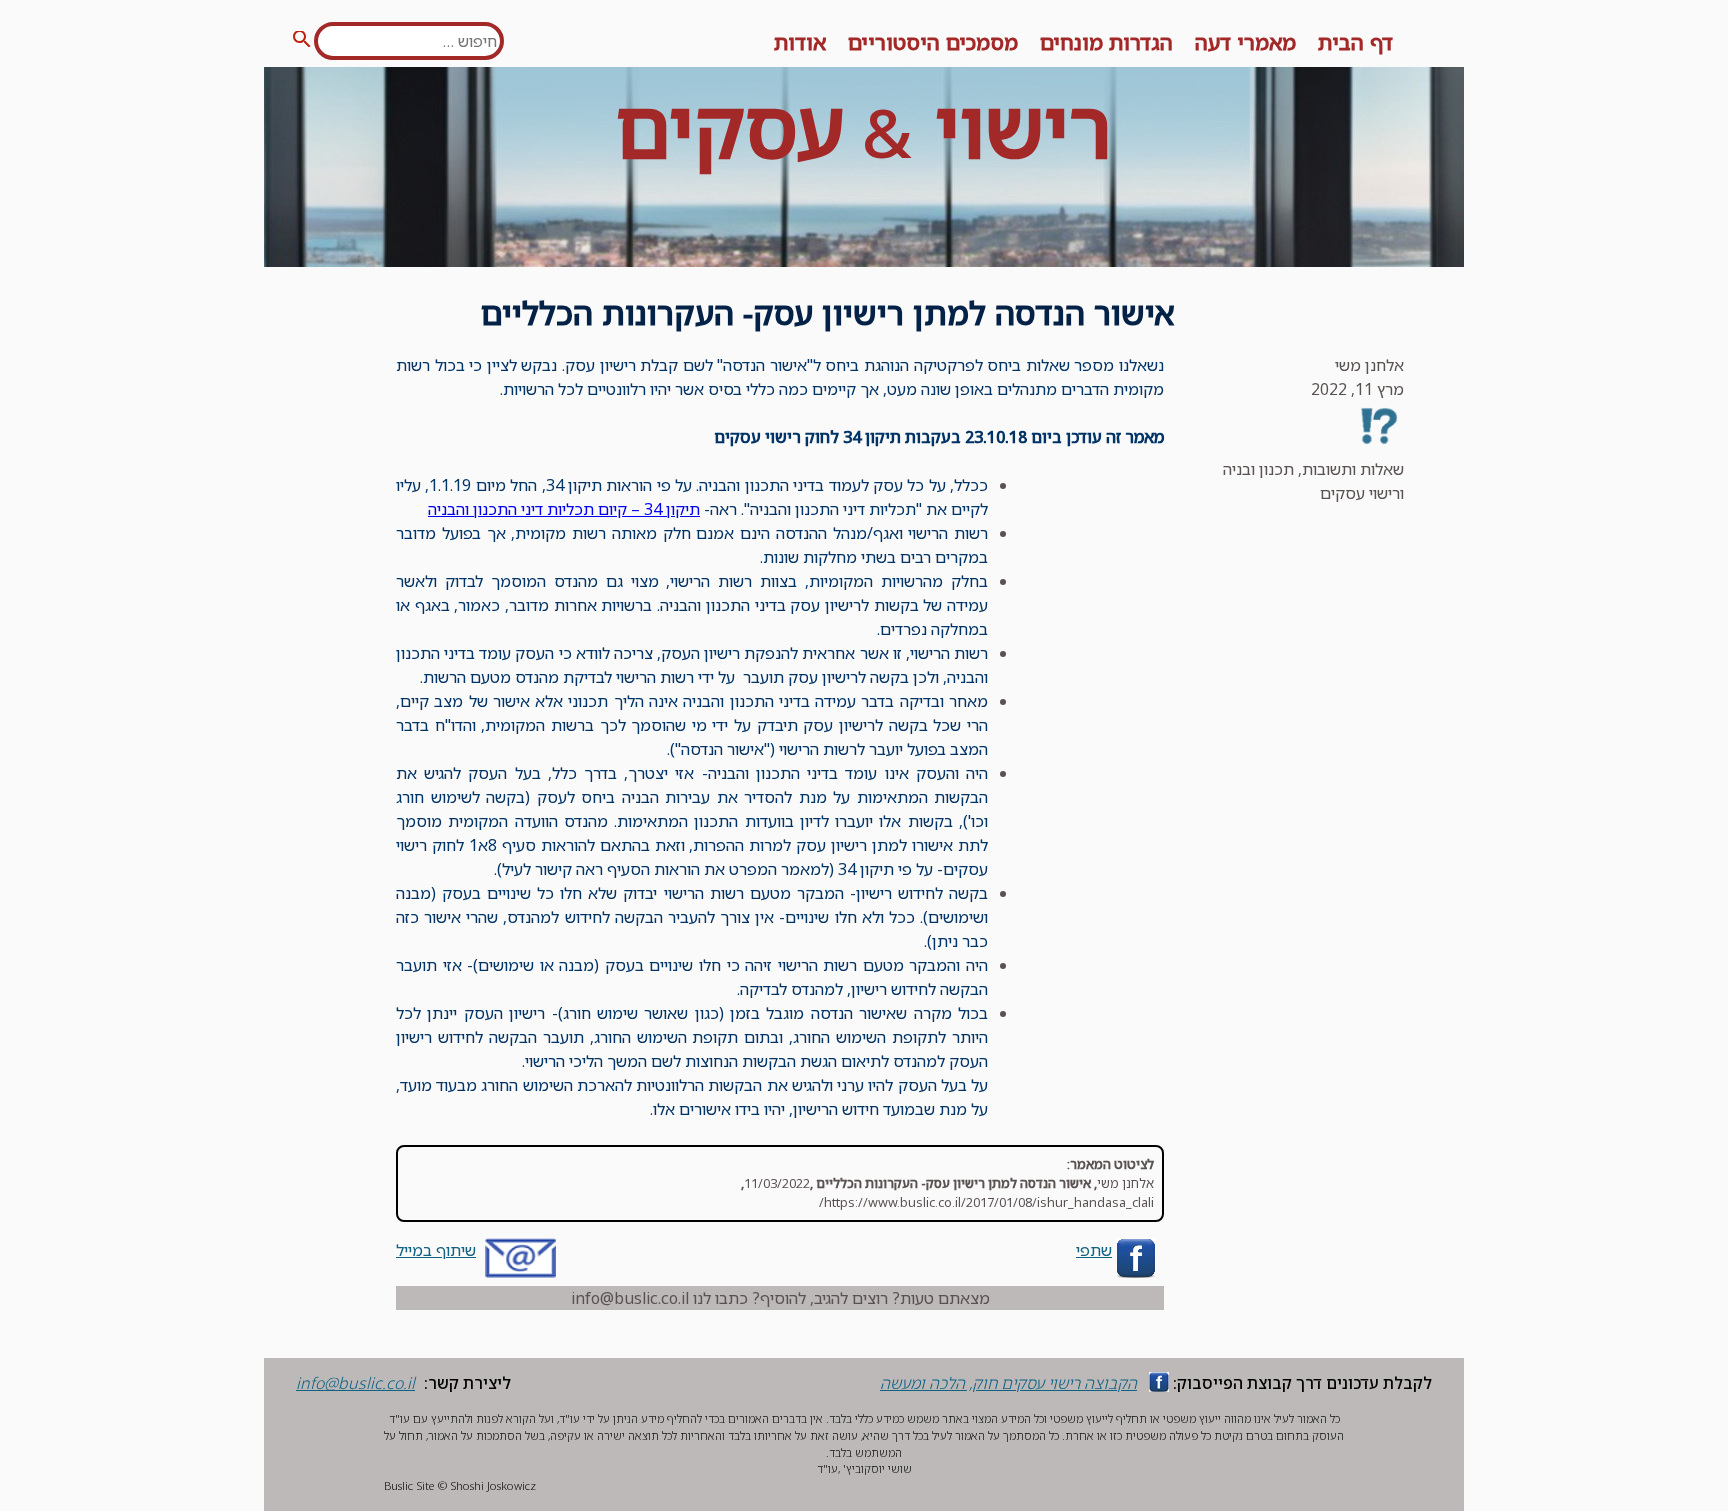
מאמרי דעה (1245, 42)
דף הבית (1355, 42)
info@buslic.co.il (355, 1383)
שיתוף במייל (436, 1250)
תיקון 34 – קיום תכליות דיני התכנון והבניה (564, 509)
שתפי (1094, 1250)
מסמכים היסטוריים (933, 42)
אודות (800, 42)
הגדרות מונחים (1106, 42)
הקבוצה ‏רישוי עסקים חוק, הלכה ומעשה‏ (1008, 1383)
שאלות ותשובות (1353, 469)
